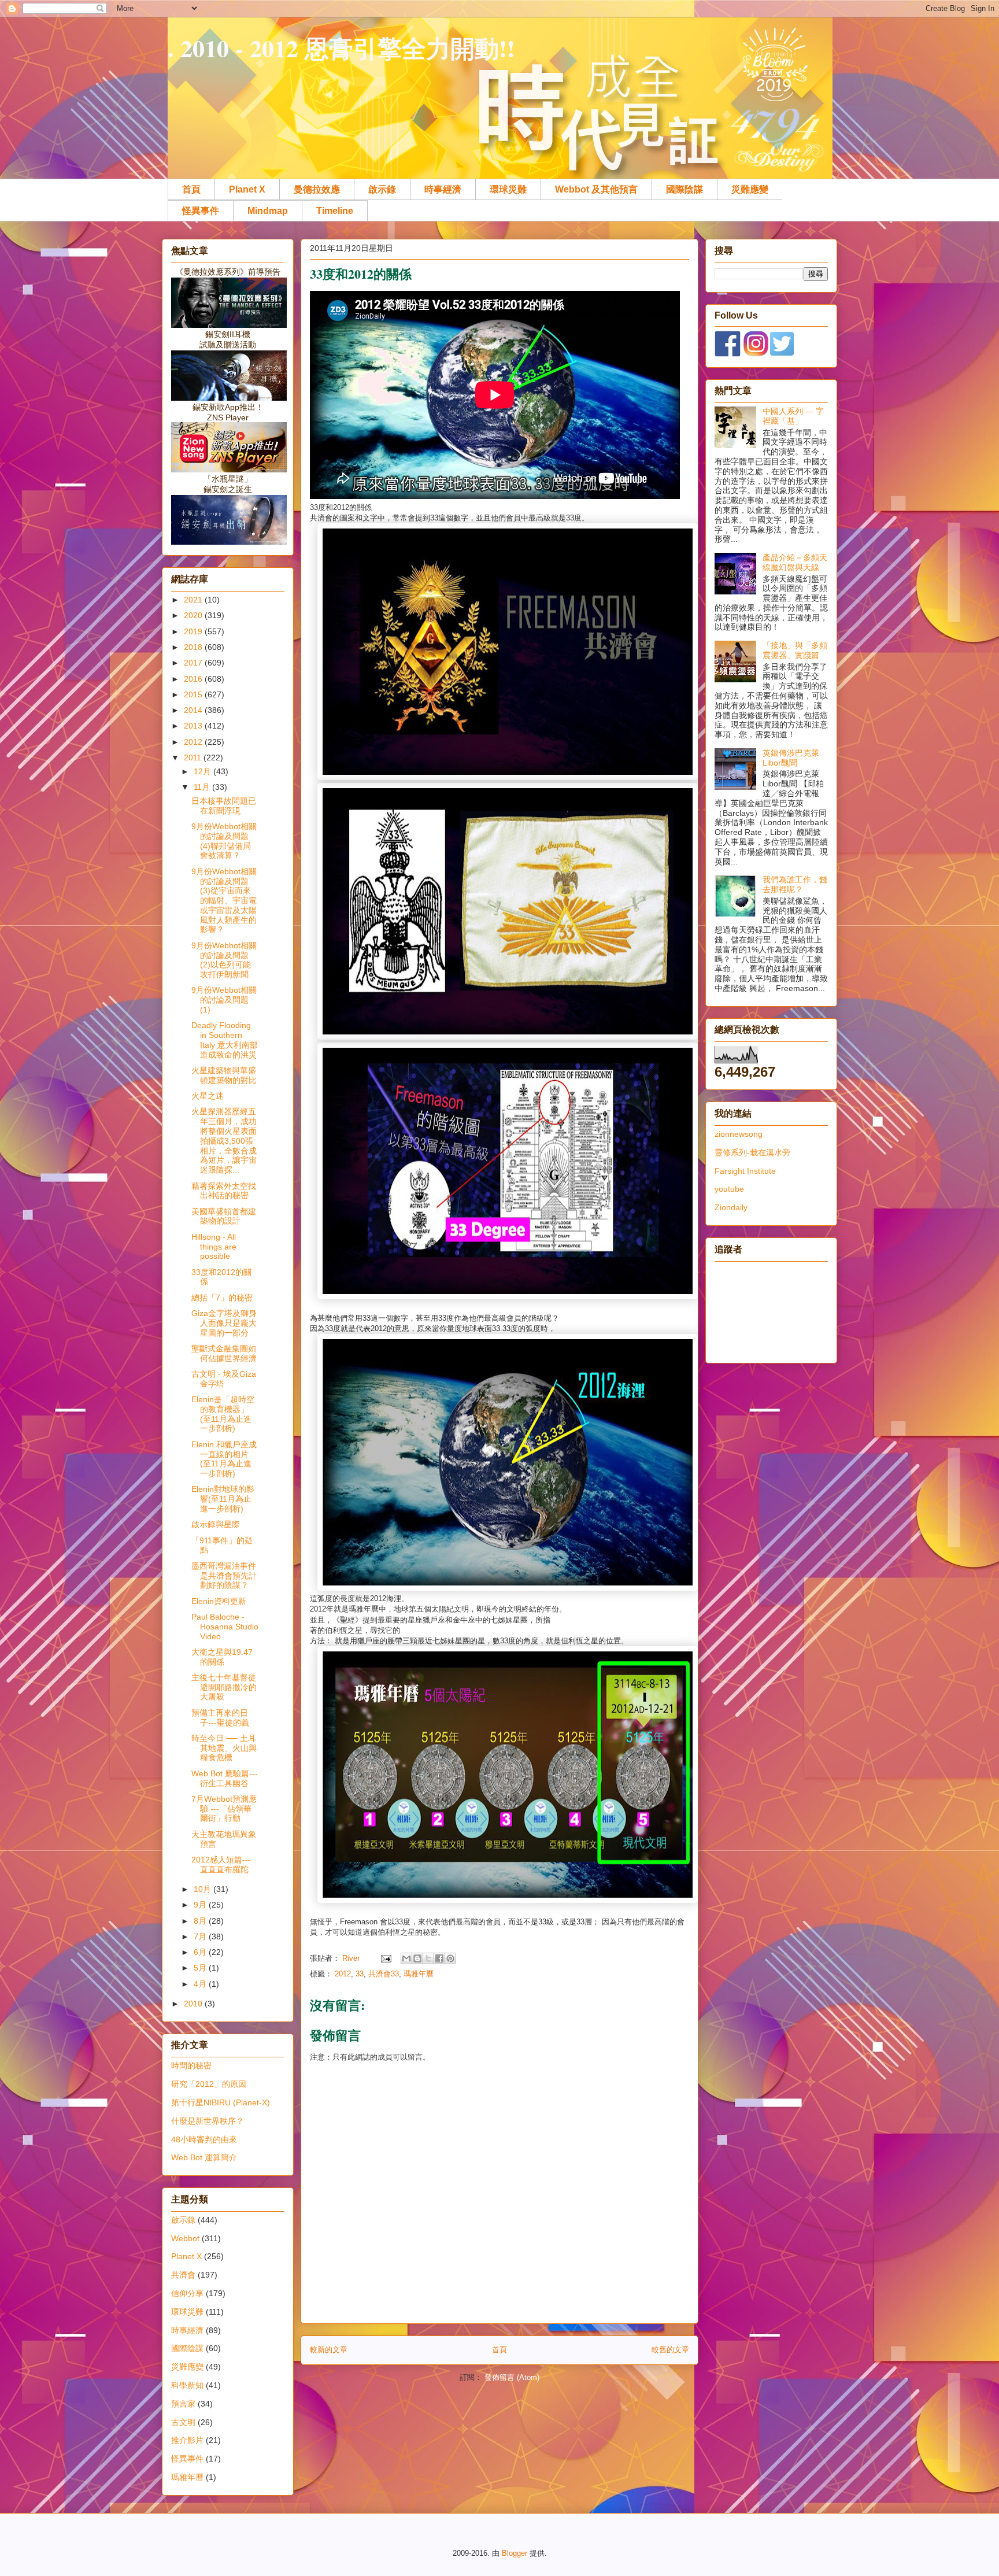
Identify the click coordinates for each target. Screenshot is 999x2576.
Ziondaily (731, 1207)
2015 (194, 694)
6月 (201, 1952)
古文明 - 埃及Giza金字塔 (224, 1379)
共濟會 (183, 2275)
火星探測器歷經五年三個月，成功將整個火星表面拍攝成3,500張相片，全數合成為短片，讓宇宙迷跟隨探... (224, 1141)
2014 (194, 710)
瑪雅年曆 (419, 1974)
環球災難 (508, 189)
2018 (194, 647)
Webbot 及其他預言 (596, 189)
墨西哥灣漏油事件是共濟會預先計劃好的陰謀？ (224, 1576)
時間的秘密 (191, 2065)
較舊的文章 (670, 2350)
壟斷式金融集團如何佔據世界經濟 (224, 1353)
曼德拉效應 (317, 189)
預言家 (183, 2404)
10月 (203, 1889)
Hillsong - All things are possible (214, 1247)
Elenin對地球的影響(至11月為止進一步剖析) (223, 1499)
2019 (194, 631)
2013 (194, 726)
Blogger (515, 2553)
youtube (729, 1189)
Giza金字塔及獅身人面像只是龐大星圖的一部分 (224, 1323)
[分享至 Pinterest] (450, 1958)
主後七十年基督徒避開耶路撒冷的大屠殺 (224, 1687)
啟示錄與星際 (216, 1524)
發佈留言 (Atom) (512, 2377)
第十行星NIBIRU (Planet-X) (221, 2102)
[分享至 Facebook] (439, 1958)
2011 (194, 757)
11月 (203, 787)
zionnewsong (739, 1134)
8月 (201, 1921)
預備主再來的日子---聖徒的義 (220, 1718)
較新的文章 (329, 2350)
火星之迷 (208, 1096)
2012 (343, 1974)
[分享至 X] (428, 1958)
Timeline (335, 211)
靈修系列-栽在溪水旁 (752, 1152)
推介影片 (187, 2440)
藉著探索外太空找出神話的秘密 (224, 1191)
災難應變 (750, 189)
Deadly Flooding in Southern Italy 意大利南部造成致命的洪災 (225, 1040)
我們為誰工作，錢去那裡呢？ (795, 884)
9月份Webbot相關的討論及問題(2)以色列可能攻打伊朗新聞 (224, 960)
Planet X (247, 189)
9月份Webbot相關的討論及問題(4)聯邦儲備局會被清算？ (224, 841)
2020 (194, 615)
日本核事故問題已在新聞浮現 (224, 806)
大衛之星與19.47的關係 (222, 1657)
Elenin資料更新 (219, 1601)
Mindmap (268, 211)
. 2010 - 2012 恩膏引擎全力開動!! (341, 48)
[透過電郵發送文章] (385, 1958)
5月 (201, 1968)
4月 (201, 1984)
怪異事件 (201, 211)
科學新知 (187, 2385)
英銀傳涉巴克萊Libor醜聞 (791, 758)
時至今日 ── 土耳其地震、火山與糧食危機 (224, 1748)
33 (360, 1974)
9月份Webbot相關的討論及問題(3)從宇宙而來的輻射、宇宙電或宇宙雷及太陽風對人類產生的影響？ (224, 901)
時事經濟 (443, 189)
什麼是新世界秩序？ (208, 2121)
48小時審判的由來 (204, 2139)
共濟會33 (384, 1974)
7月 (201, 1936)
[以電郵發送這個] (406, 1958)
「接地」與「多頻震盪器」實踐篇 (795, 650)
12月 (203, 771)
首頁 (191, 189)
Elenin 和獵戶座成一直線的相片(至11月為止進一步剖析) (224, 1459)
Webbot (185, 2238)
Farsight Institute (745, 1171)
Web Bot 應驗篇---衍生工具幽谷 (225, 1778)
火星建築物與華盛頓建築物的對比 (224, 1075)
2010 (194, 2004)
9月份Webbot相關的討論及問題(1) (224, 1000)
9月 (201, 1905)
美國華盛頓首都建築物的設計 (224, 1216)
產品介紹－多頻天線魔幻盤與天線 (795, 562)
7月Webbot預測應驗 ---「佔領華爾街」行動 (224, 1809)
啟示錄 (382, 189)
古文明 (183, 2422)
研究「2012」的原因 (209, 2084)
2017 (194, 663)
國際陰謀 (684, 189)
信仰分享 (187, 2293)
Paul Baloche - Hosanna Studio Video (225, 1627)
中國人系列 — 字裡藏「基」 (793, 416)
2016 (194, 679)
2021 (194, 600)
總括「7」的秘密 (222, 1298)
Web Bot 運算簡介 (204, 2157)
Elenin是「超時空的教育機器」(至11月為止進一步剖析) (223, 1414)
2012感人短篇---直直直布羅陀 (221, 1864)
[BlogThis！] (417, 1958)
